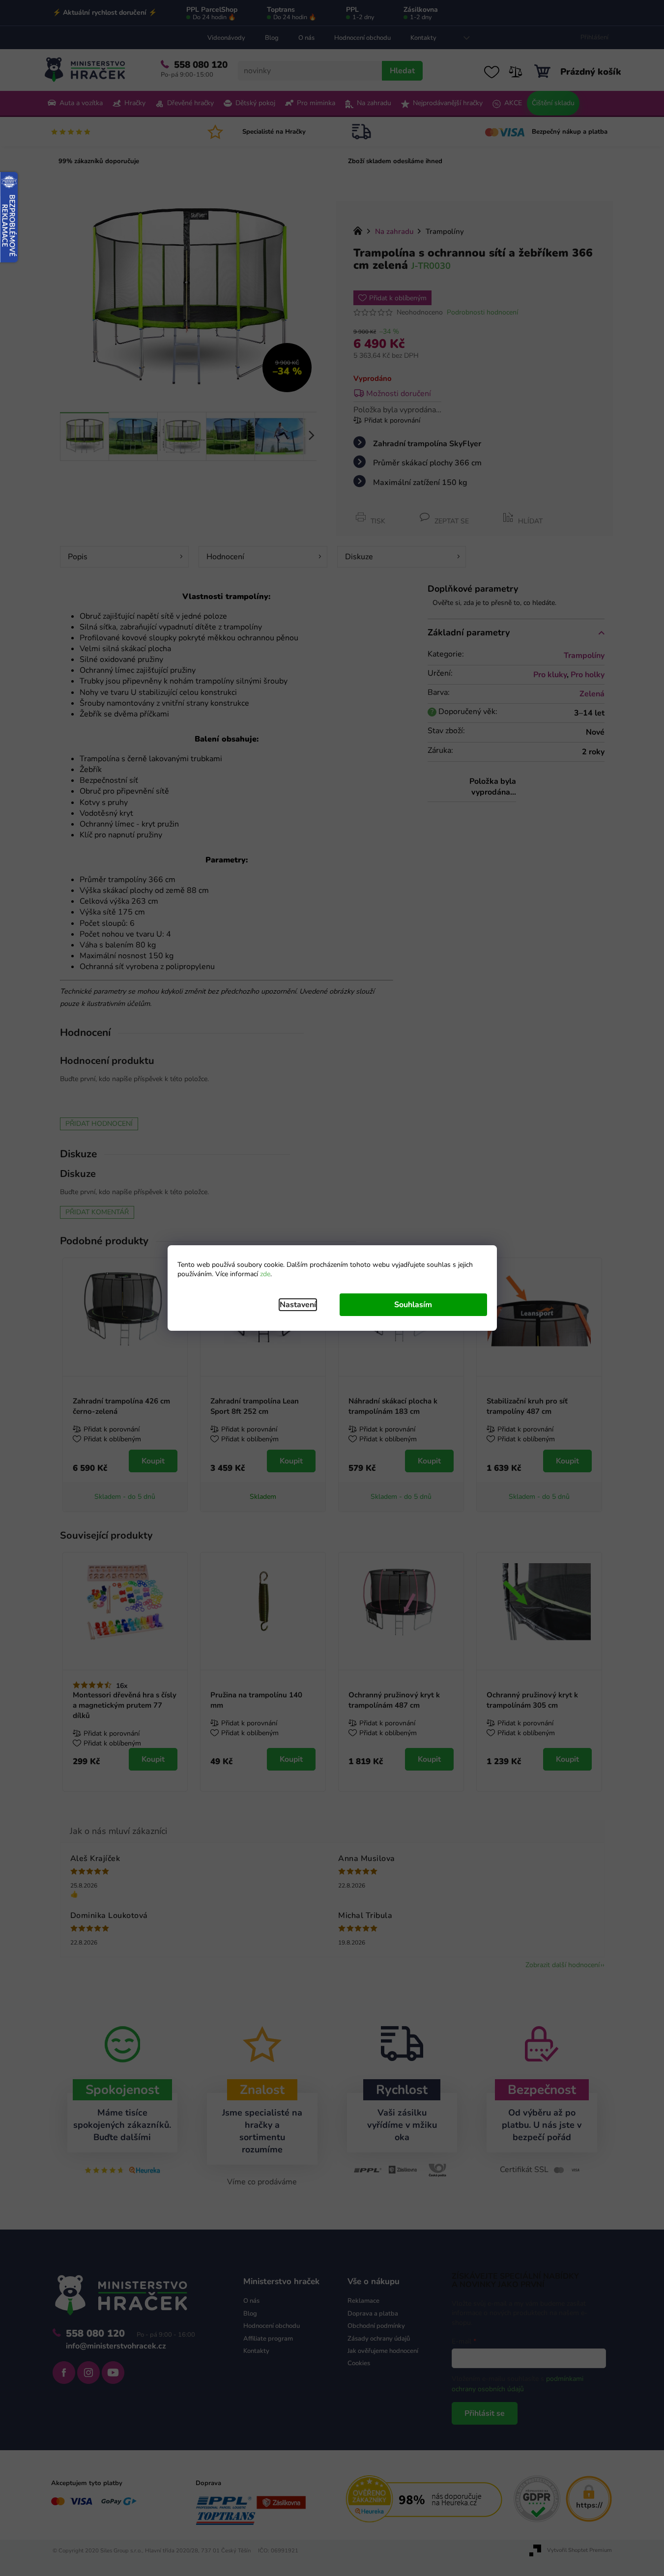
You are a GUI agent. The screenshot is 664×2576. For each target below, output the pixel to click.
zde (265, 1274)
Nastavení (298, 1305)
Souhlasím (413, 1305)
